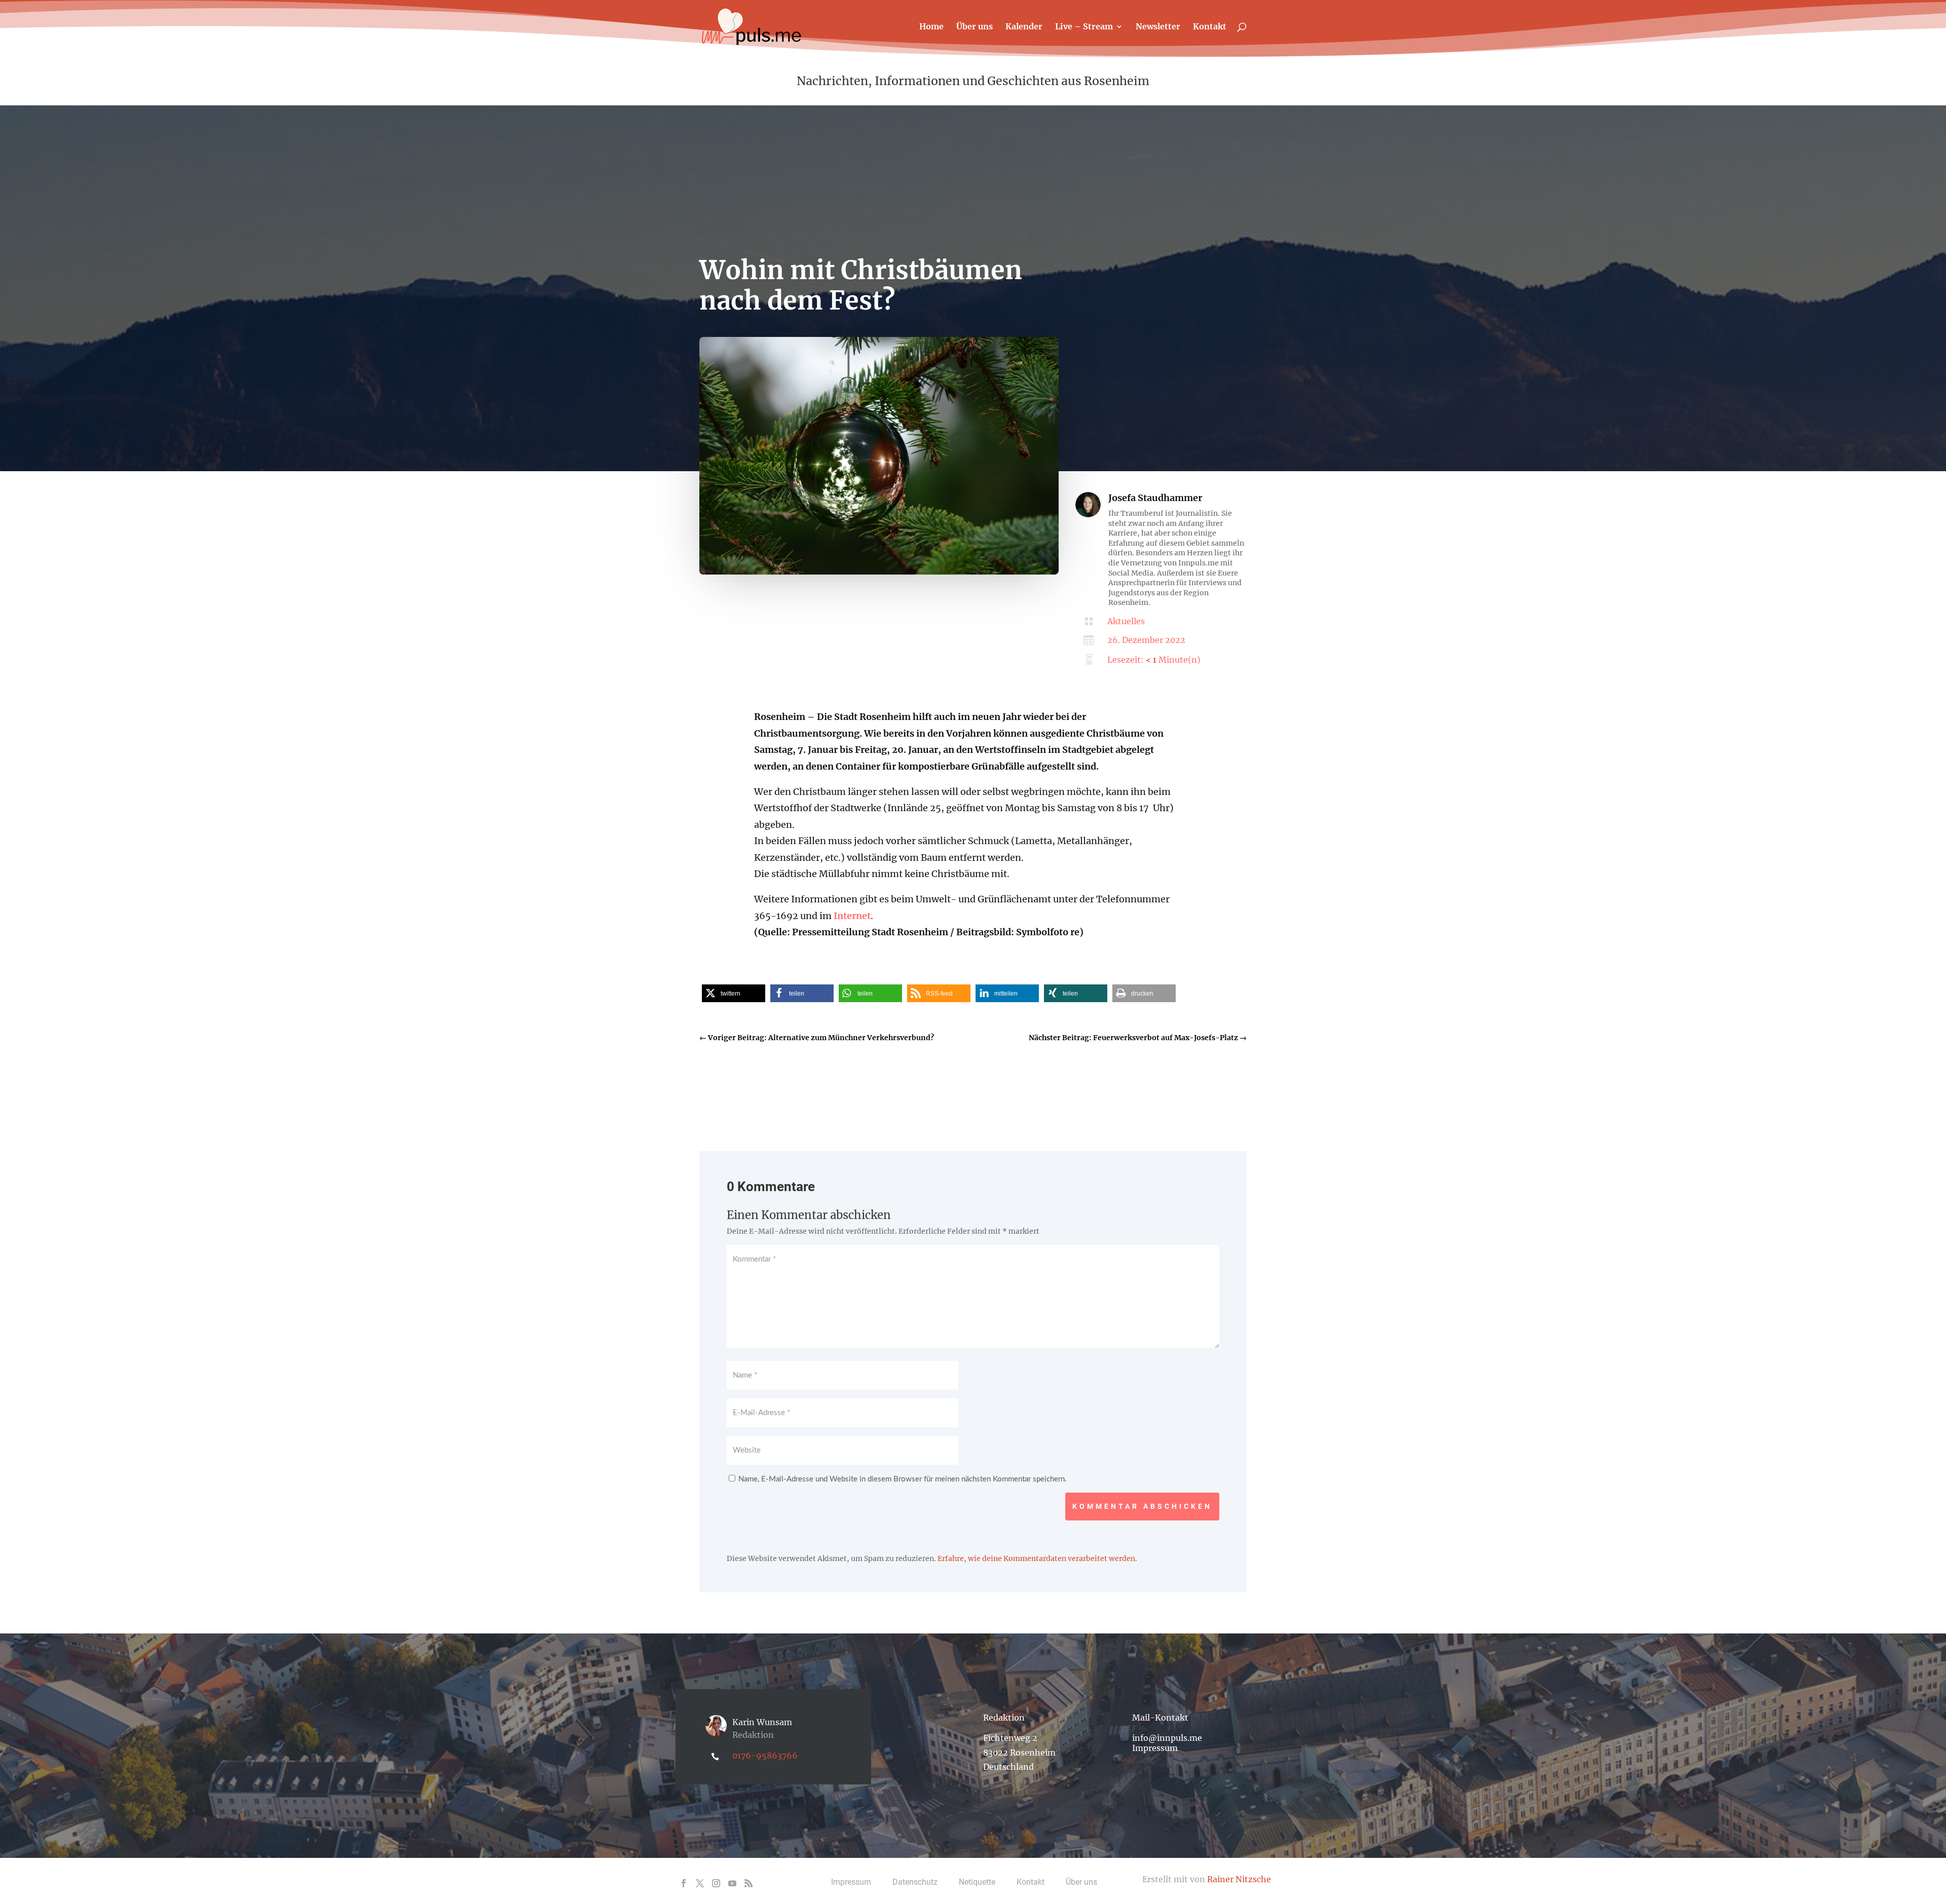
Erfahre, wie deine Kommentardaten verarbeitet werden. (1037, 1558)
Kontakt (1210, 27)
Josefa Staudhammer (1155, 498)
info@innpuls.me (1167, 1738)
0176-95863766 (765, 1756)
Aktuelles (1126, 621)
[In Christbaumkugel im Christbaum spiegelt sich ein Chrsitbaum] (879, 572)
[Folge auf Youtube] (732, 1883)
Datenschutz (915, 1882)
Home (931, 27)
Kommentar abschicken (1142, 1506)
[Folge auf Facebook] (684, 1883)
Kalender (1024, 27)
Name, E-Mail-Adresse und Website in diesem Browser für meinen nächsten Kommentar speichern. (903, 1479)
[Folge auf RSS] (749, 1883)
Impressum (1155, 1748)
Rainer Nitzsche (1239, 1879)
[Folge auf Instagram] (716, 1883)
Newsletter (1158, 27)
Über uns (975, 27)
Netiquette (977, 1882)
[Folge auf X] (700, 1883)
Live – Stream (1084, 27)
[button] (734, 993)
